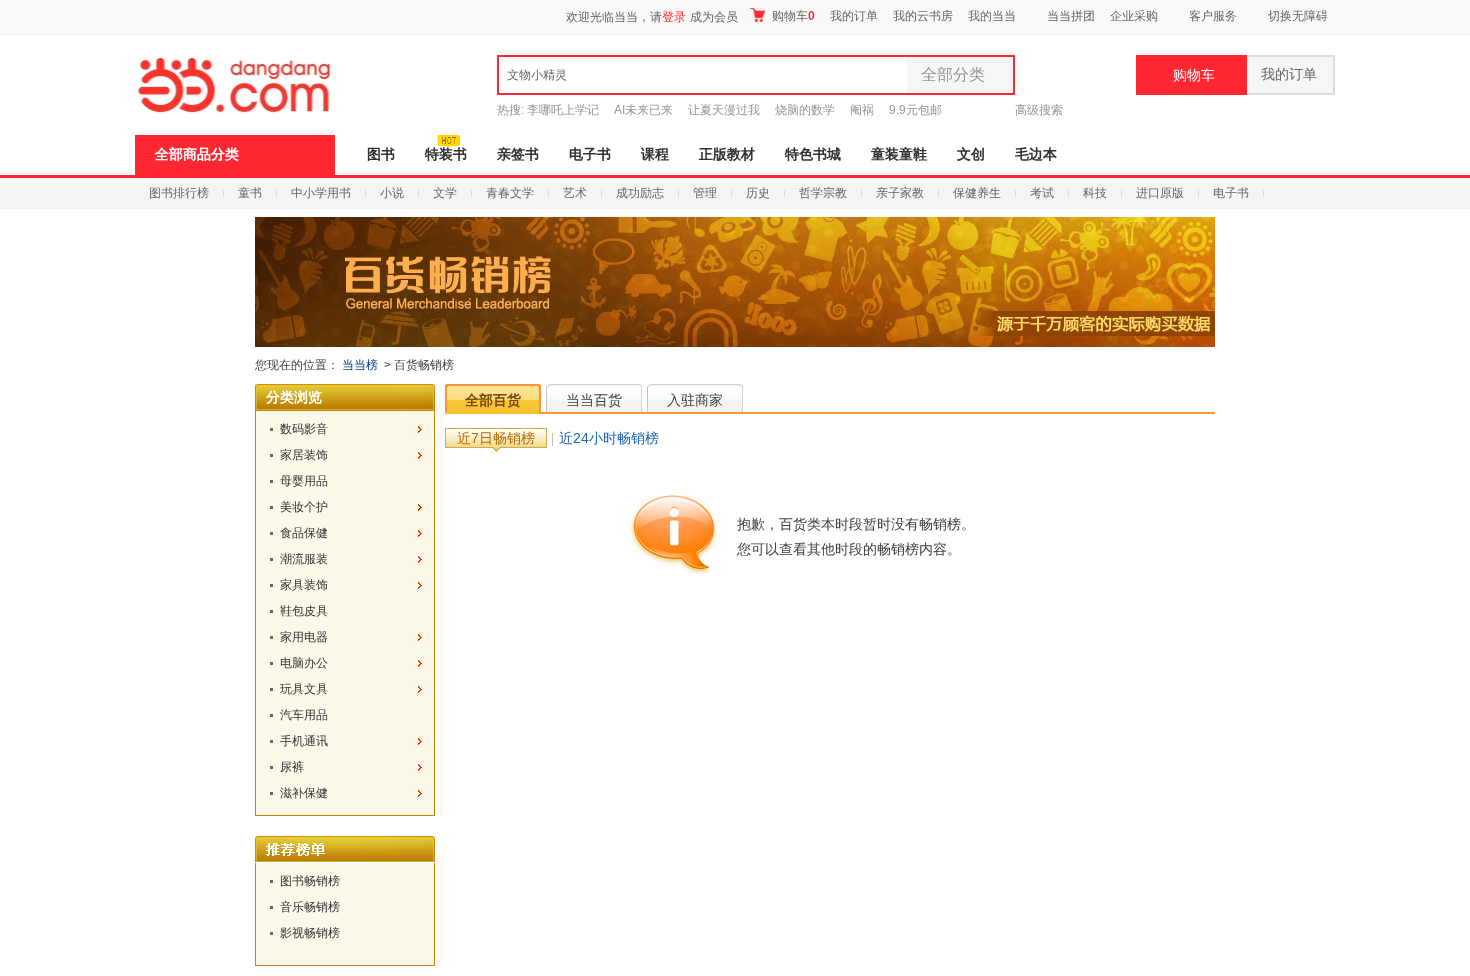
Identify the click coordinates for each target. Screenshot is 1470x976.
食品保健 (304, 533)
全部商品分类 (197, 154)
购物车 (792, 16)
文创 (971, 154)
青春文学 (510, 193)
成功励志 (640, 193)
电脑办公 (304, 663)
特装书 (446, 154)
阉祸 (862, 110)
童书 (250, 193)
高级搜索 (1039, 110)
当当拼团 (1071, 16)
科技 (1095, 193)
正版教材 (727, 154)
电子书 (590, 154)
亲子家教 (900, 193)
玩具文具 (304, 689)
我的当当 (992, 16)
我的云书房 (923, 16)
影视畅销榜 (310, 933)
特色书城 (813, 154)
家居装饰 (304, 455)
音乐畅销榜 (310, 907)
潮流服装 (304, 559)
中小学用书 (321, 193)
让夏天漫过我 (724, 110)
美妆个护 (304, 507)
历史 (758, 193)
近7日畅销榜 (496, 438)
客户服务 (1213, 16)
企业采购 (1134, 16)
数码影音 (304, 429)
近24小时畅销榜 (609, 438)
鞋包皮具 (304, 611)
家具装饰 (304, 585)
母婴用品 (304, 481)
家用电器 (304, 637)
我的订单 (854, 16)
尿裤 (292, 767)
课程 (655, 154)
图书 (381, 154)
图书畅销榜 (310, 881)
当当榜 (360, 365)
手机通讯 (304, 741)
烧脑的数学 (805, 110)
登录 (674, 17)
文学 (445, 193)
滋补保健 (304, 793)
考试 (1042, 193)
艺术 (575, 193)
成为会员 (714, 17)
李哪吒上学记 (563, 110)
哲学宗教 (823, 193)
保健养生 (977, 193)
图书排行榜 (179, 193)
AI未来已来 (643, 110)
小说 (392, 193)
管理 (705, 193)
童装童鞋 (899, 154)
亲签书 (518, 154)
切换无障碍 (1298, 16)
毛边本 (1036, 154)
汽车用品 (304, 715)
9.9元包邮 (915, 110)
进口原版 (1160, 193)
